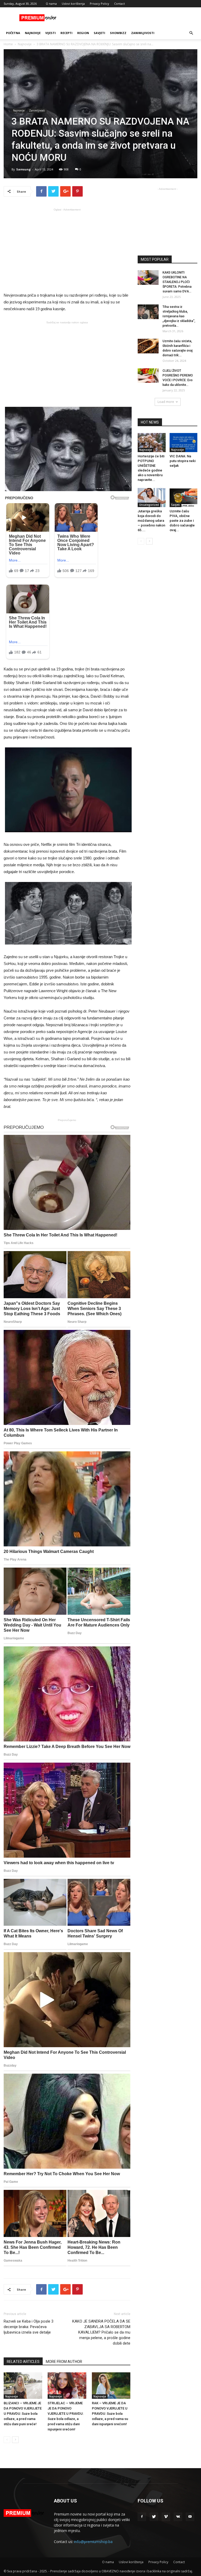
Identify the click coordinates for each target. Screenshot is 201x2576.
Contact (119, 4)
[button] (191, 33)
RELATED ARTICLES (23, 2362)
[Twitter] (154, 2517)
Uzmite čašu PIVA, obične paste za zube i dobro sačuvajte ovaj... (182, 521)
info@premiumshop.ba (93, 2542)
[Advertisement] (67, 250)
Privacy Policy (99, 4)
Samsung (23, 169)
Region (83, 33)
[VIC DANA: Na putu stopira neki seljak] (184, 443)
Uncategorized (149, 505)
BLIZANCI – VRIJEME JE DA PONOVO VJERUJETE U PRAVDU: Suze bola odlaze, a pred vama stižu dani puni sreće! (23, 2414)
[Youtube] (190, 2517)
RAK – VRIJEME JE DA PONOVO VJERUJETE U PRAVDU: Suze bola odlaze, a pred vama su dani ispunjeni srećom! (110, 2414)
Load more (166, 402)
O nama (51, 4)
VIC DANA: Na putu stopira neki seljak (183, 461)
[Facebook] (142, 2517)
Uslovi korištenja (73, 4)
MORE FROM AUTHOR (64, 2362)
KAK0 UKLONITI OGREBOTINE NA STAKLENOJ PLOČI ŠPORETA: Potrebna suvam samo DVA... (177, 282)
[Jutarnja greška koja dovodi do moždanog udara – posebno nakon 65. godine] (152, 498)
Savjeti (99, 33)
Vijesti (51, 33)
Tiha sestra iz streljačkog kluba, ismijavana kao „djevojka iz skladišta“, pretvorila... (179, 316)
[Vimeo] (166, 2517)
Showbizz (118, 33)
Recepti (66, 33)
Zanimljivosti (143, 33)
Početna (13, 33)
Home (8, 44)
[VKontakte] (178, 2517)
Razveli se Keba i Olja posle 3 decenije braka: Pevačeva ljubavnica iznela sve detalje (29, 2327)
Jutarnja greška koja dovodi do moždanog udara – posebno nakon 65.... (151, 521)
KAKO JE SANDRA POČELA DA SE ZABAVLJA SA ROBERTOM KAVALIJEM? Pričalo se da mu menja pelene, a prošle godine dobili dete (101, 2332)
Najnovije (33, 33)
